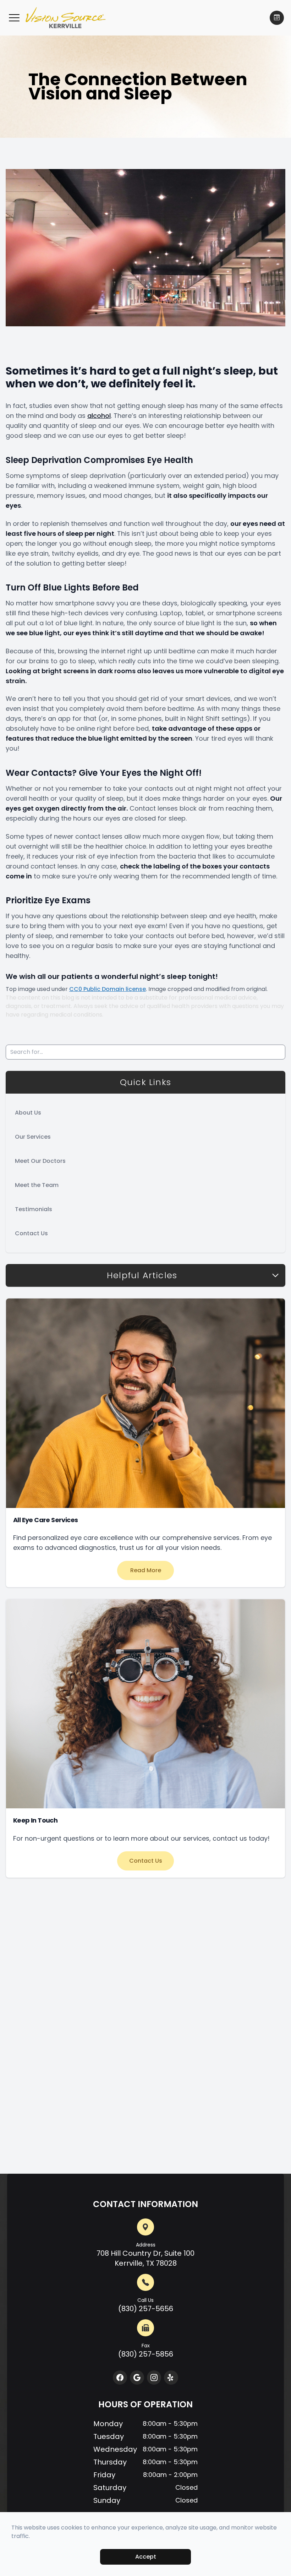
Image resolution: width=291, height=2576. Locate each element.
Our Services (33, 1137)
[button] (14, 18)
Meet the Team (37, 1185)
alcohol (99, 416)
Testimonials (34, 1209)
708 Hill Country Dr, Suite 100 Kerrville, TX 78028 (145, 2255)
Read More (146, 1570)
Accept (146, 2557)
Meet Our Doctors (40, 1161)
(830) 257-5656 (146, 2305)
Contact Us (31, 1233)
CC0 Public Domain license (108, 989)
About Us (28, 1113)
